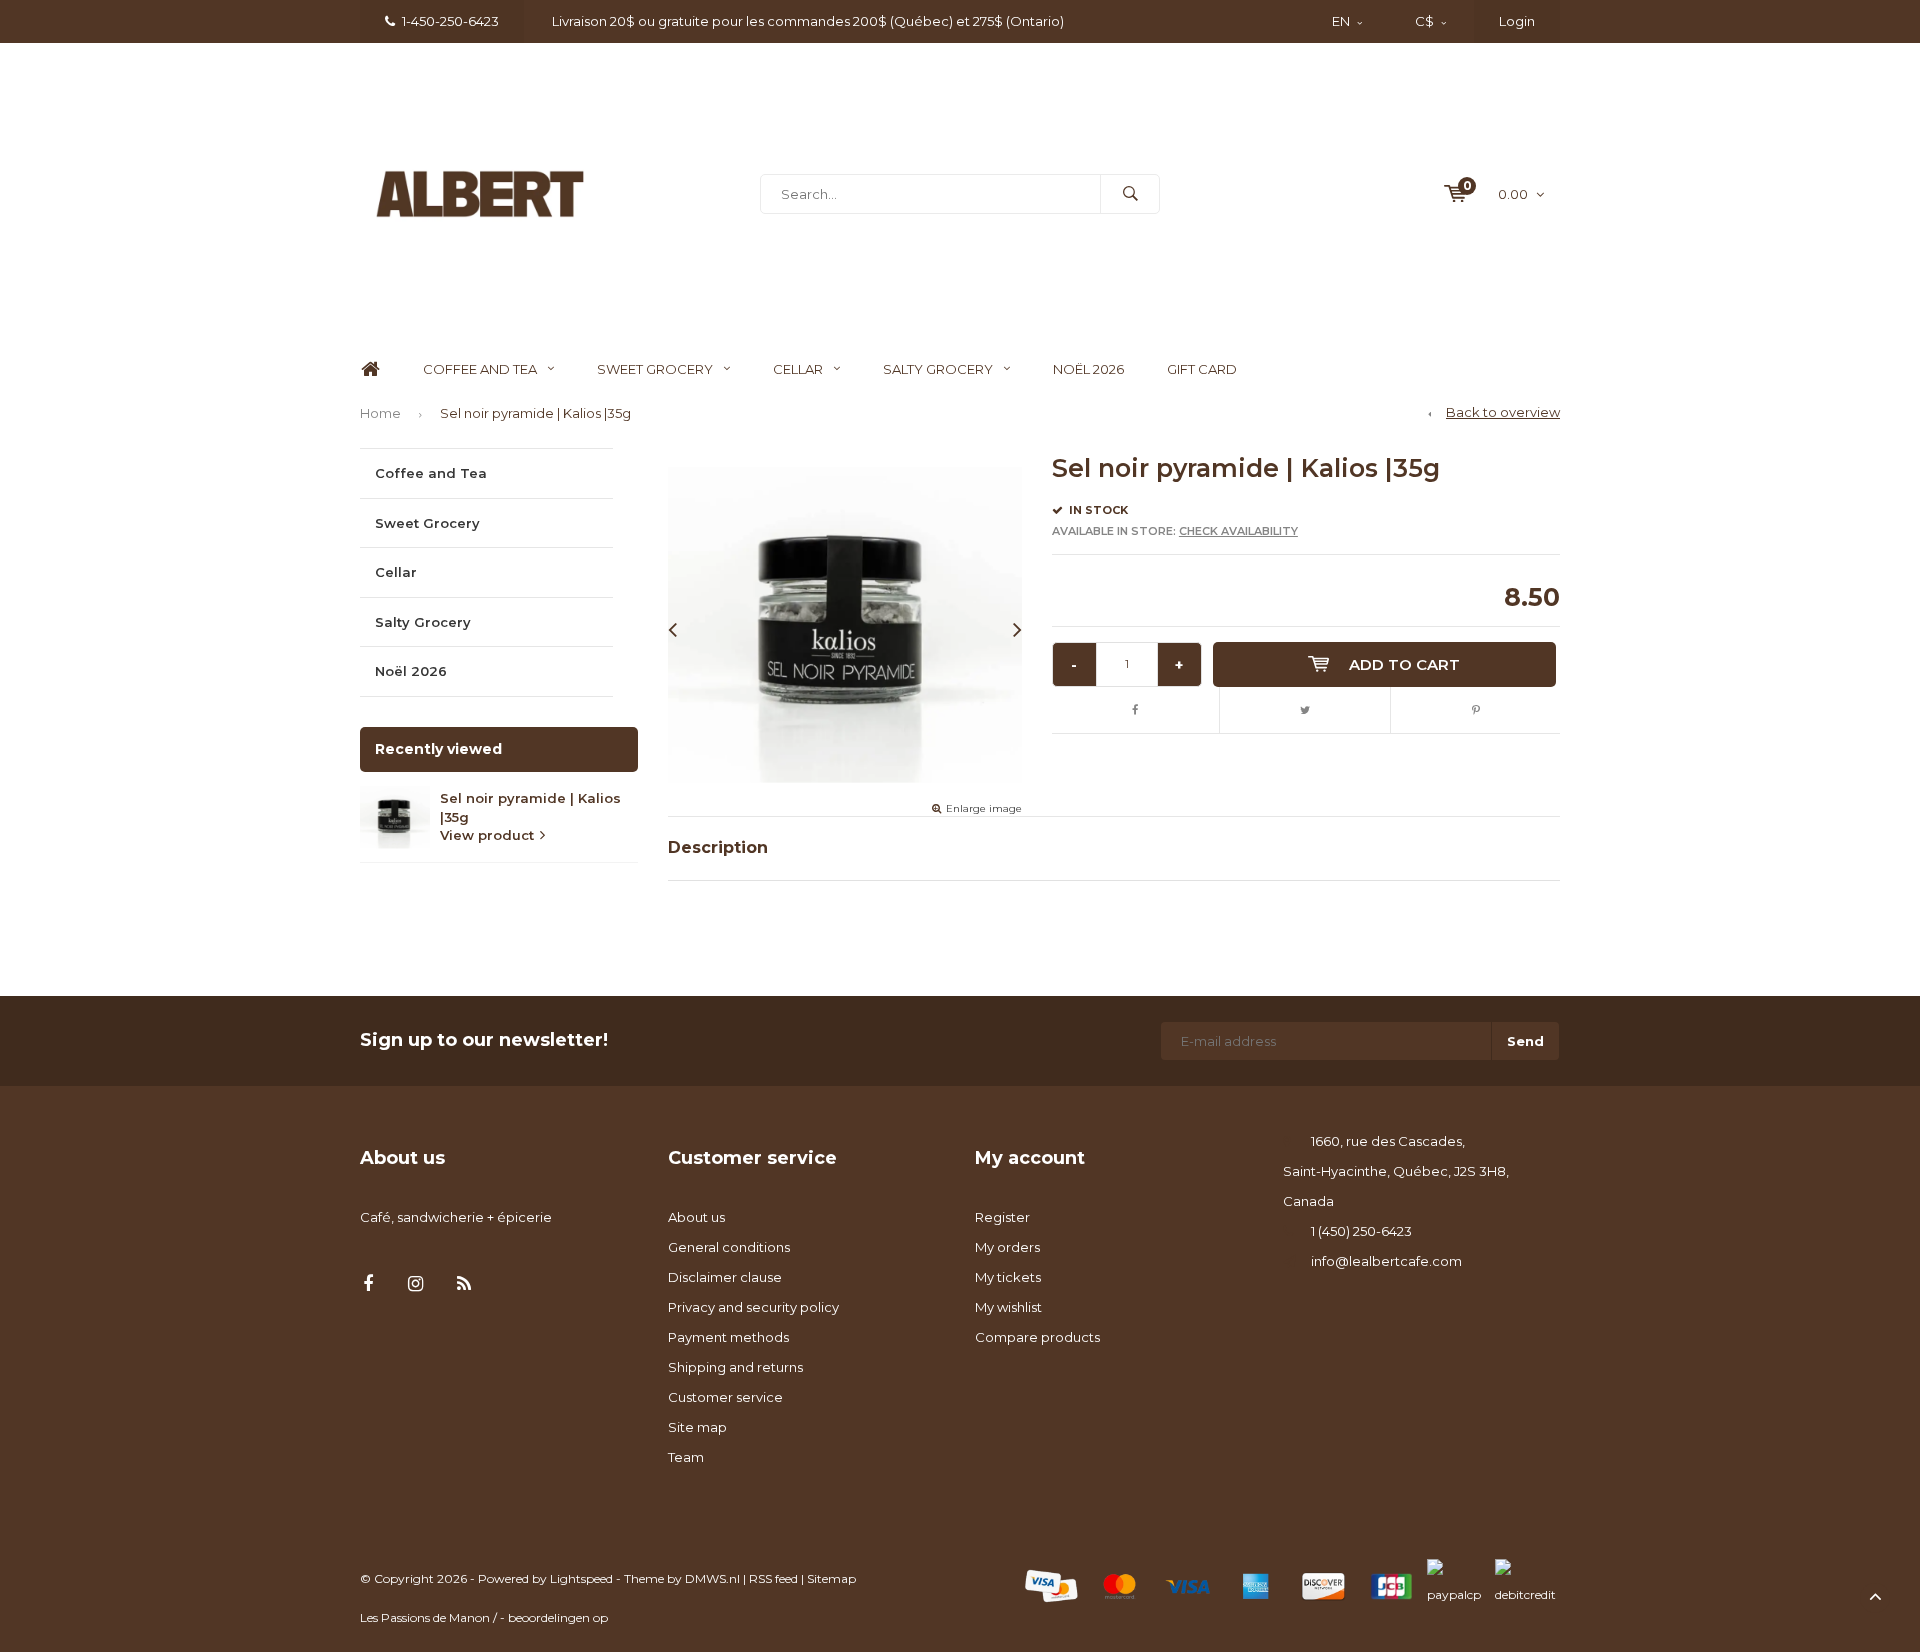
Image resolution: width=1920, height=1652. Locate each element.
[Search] (1130, 194)
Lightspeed (581, 1578)
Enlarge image (984, 808)
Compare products (1037, 1337)
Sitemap (831, 1578)
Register (1002, 1217)
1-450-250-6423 (450, 21)
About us (696, 1217)
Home (370, 369)
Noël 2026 (1088, 369)
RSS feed (773, 1578)
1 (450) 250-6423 (1361, 1231)
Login (1517, 21)
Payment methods (728, 1337)
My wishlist (1008, 1307)
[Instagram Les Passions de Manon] (415, 1284)
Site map (697, 1427)
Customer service (725, 1397)
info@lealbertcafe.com (1386, 1261)
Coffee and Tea (480, 369)
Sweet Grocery (655, 369)
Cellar (798, 369)
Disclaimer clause (725, 1277)
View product (487, 835)
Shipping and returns (735, 1367)
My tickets (1008, 1277)
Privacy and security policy (753, 1307)
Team (686, 1457)
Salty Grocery (938, 369)
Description (718, 847)
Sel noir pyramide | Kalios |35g (535, 413)
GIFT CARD (1202, 369)
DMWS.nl (712, 1578)
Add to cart (1404, 664)
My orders (1007, 1247)
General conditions (729, 1247)
